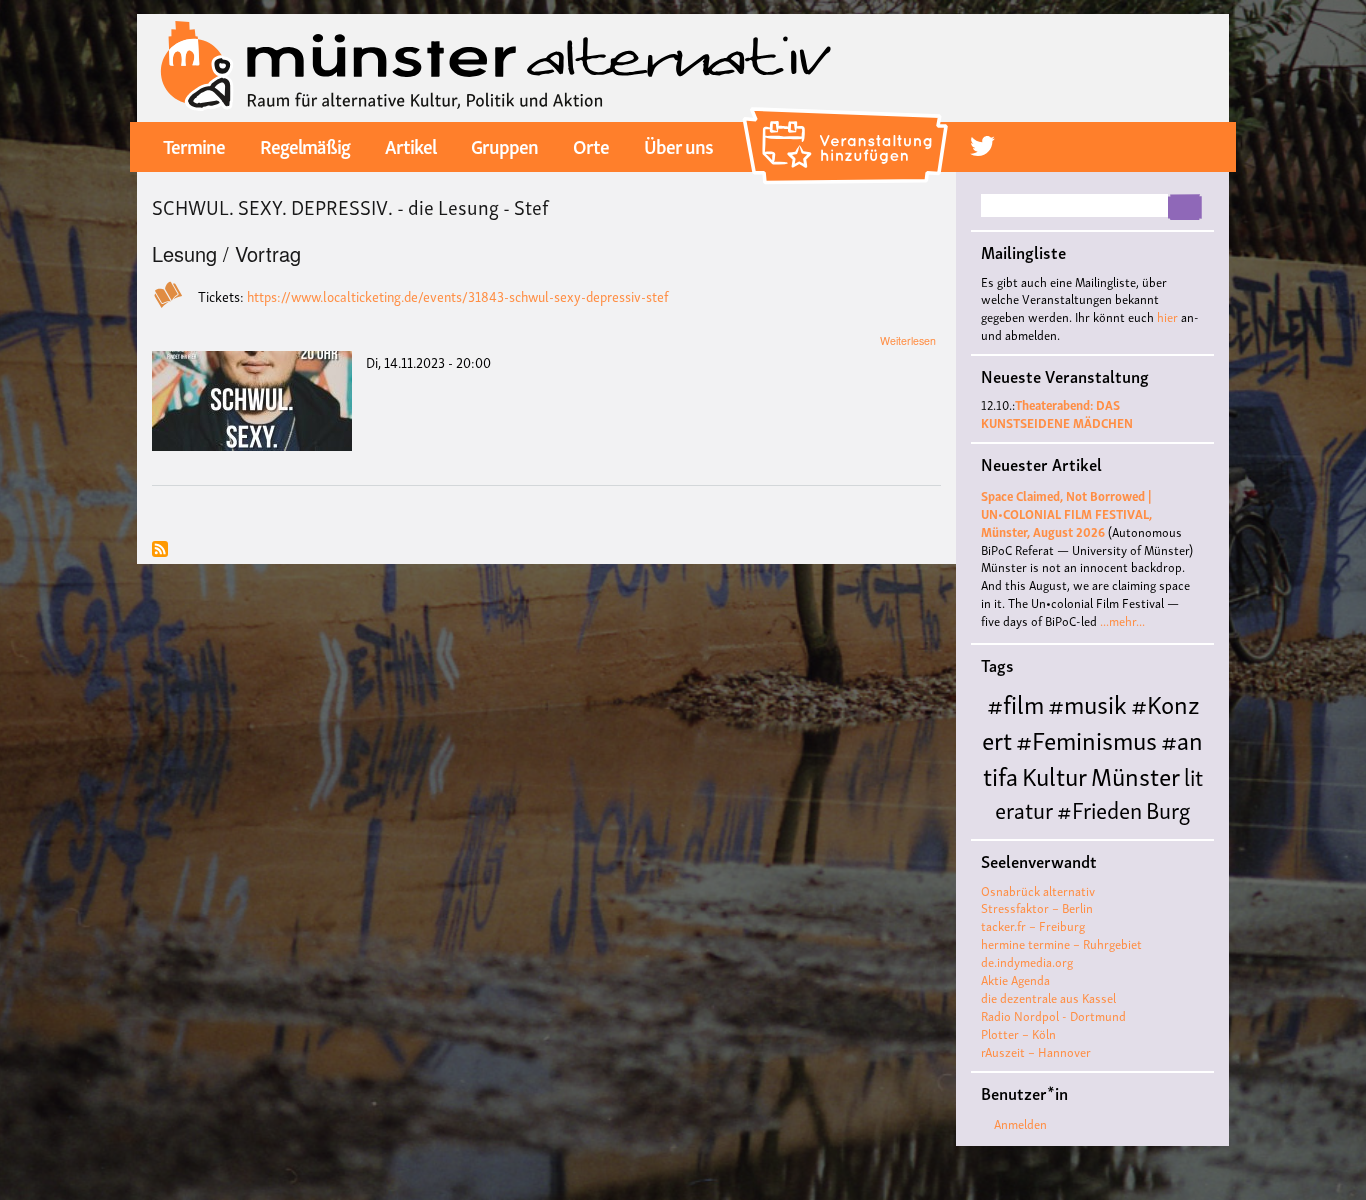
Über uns (678, 145)
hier (1167, 316)
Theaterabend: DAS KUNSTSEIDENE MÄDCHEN (1057, 413)
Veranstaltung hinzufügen (848, 115)
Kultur (1054, 774)
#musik (1087, 702)
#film (1015, 702)
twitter (982, 145)
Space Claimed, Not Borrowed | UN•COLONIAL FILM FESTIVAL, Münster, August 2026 (1066, 513)
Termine (194, 145)
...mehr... (1122, 620)
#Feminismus (1086, 738)
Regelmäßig (305, 145)
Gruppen (504, 145)
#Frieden (1099, 808)
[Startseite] (496, 65)
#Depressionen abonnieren (160, 550)
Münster (1135, 774)
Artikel (410, 145)
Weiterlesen (908, 340)
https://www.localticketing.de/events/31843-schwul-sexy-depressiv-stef (458, 295)
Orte (591, 145)
